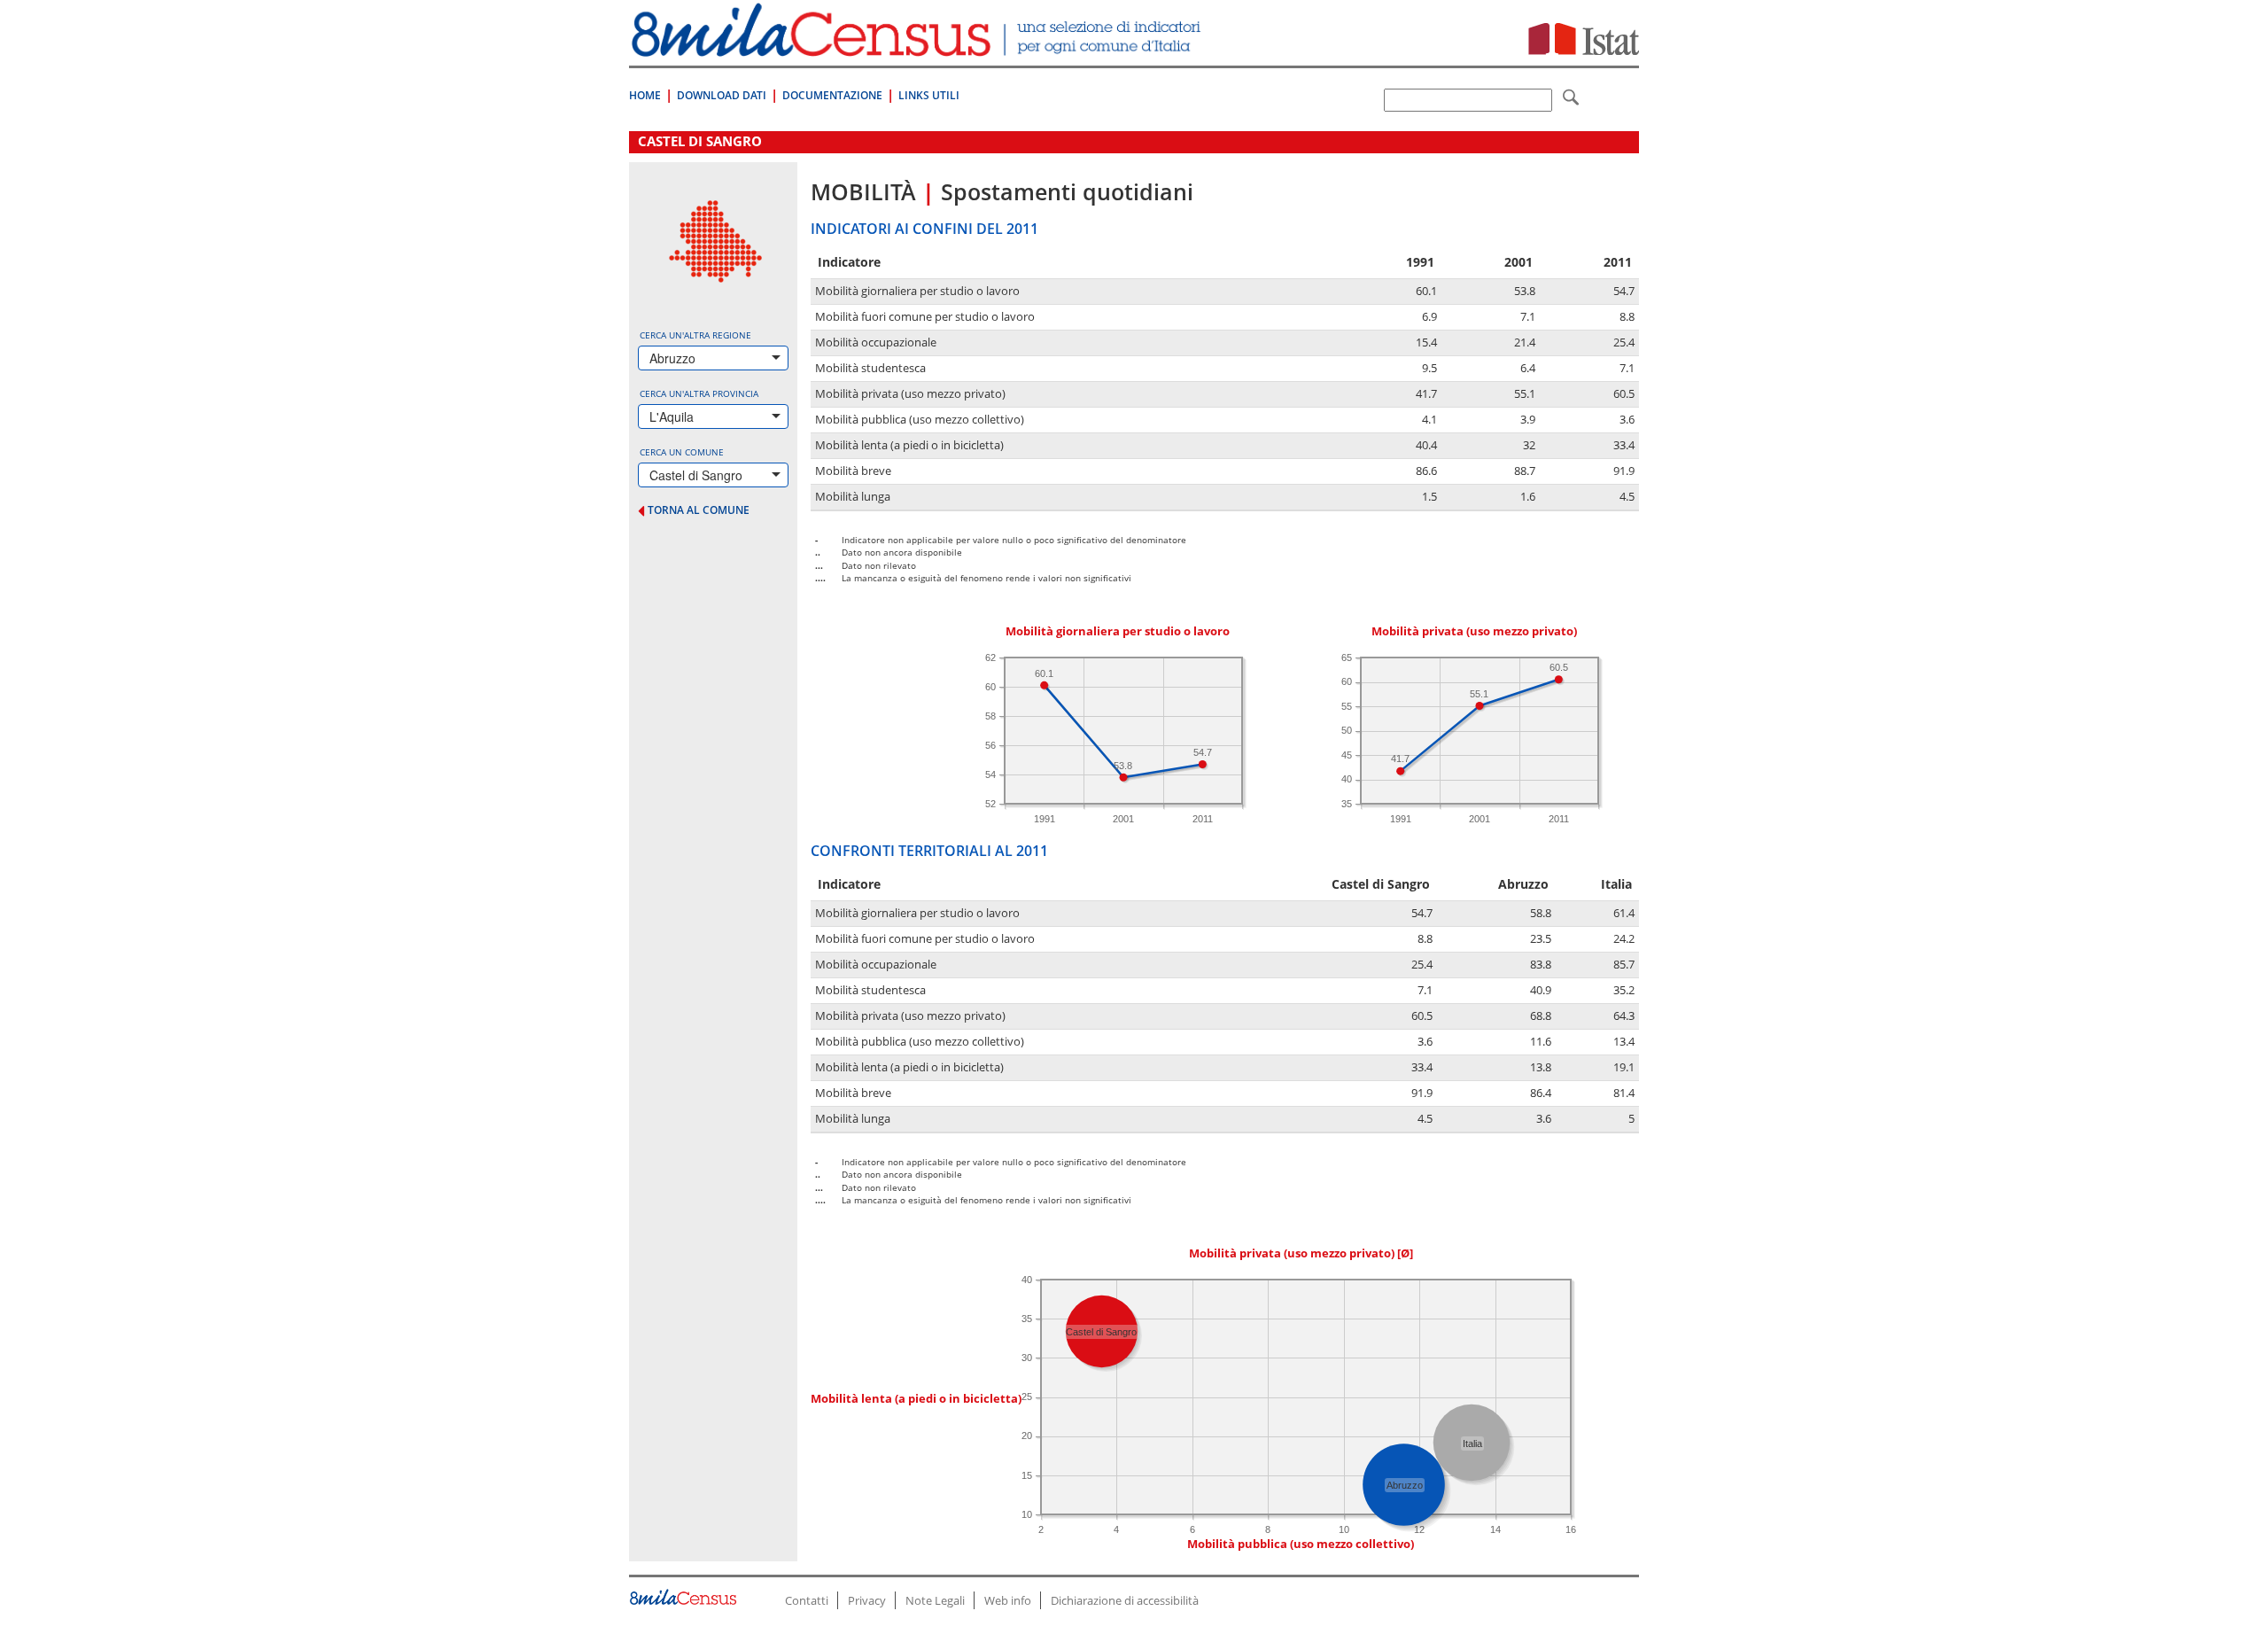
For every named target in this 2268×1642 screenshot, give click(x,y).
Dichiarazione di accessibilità (1125, 1600)
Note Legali (935, 1600)
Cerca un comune (682, 452)
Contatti (807, 1600)
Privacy (867, 1600)
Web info (1008, 1600)
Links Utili (929, 95)
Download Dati (722, 95)
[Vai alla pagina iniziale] (918, 47)
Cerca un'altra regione (695, 335)
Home (645, 95)
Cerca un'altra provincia (699, 393)
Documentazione (832, 95)
